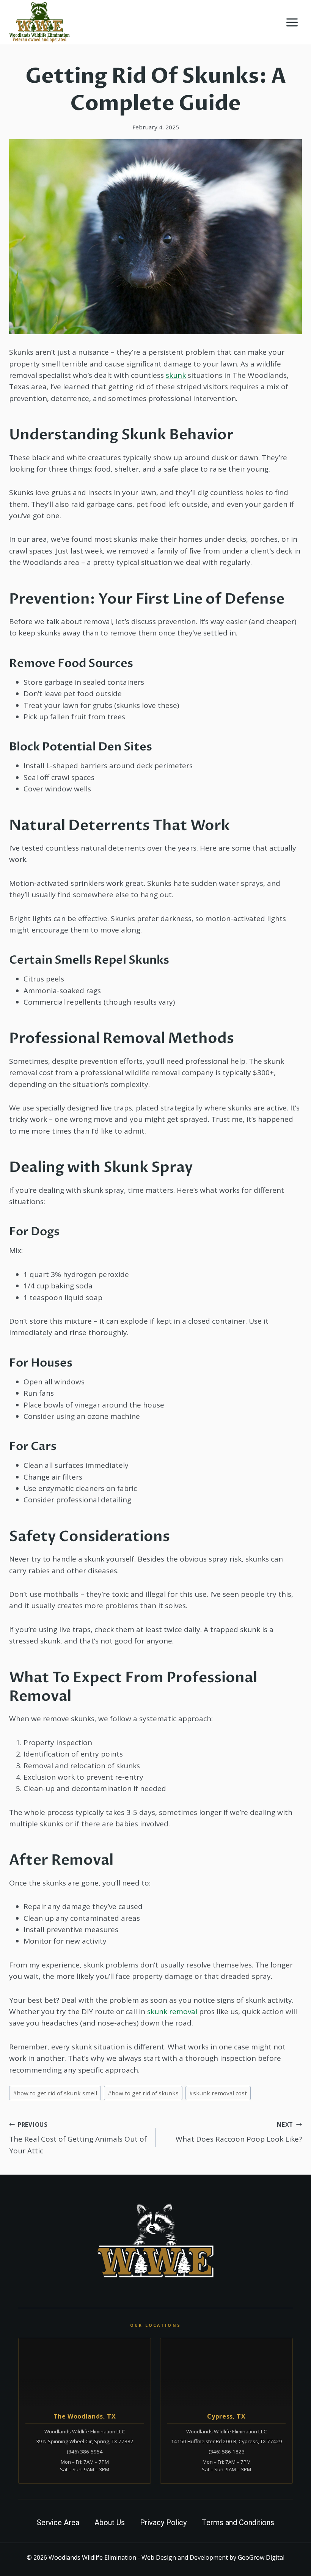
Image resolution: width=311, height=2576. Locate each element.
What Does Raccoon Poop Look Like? (239, 2133)
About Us (110, 2523)
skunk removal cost (218, 2093)
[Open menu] (292, 22)
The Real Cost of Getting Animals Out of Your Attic (78, 2138)
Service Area (58, 2523)
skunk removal (172, 2011)
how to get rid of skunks (143, 2093)
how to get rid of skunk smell (55, 2093)
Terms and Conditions (238, 2523)
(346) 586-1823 (227, 2452)
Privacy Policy (163, 2523)
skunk (176, 375)
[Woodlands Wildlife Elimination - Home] (155, 2241)
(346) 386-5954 (85, 2452)
